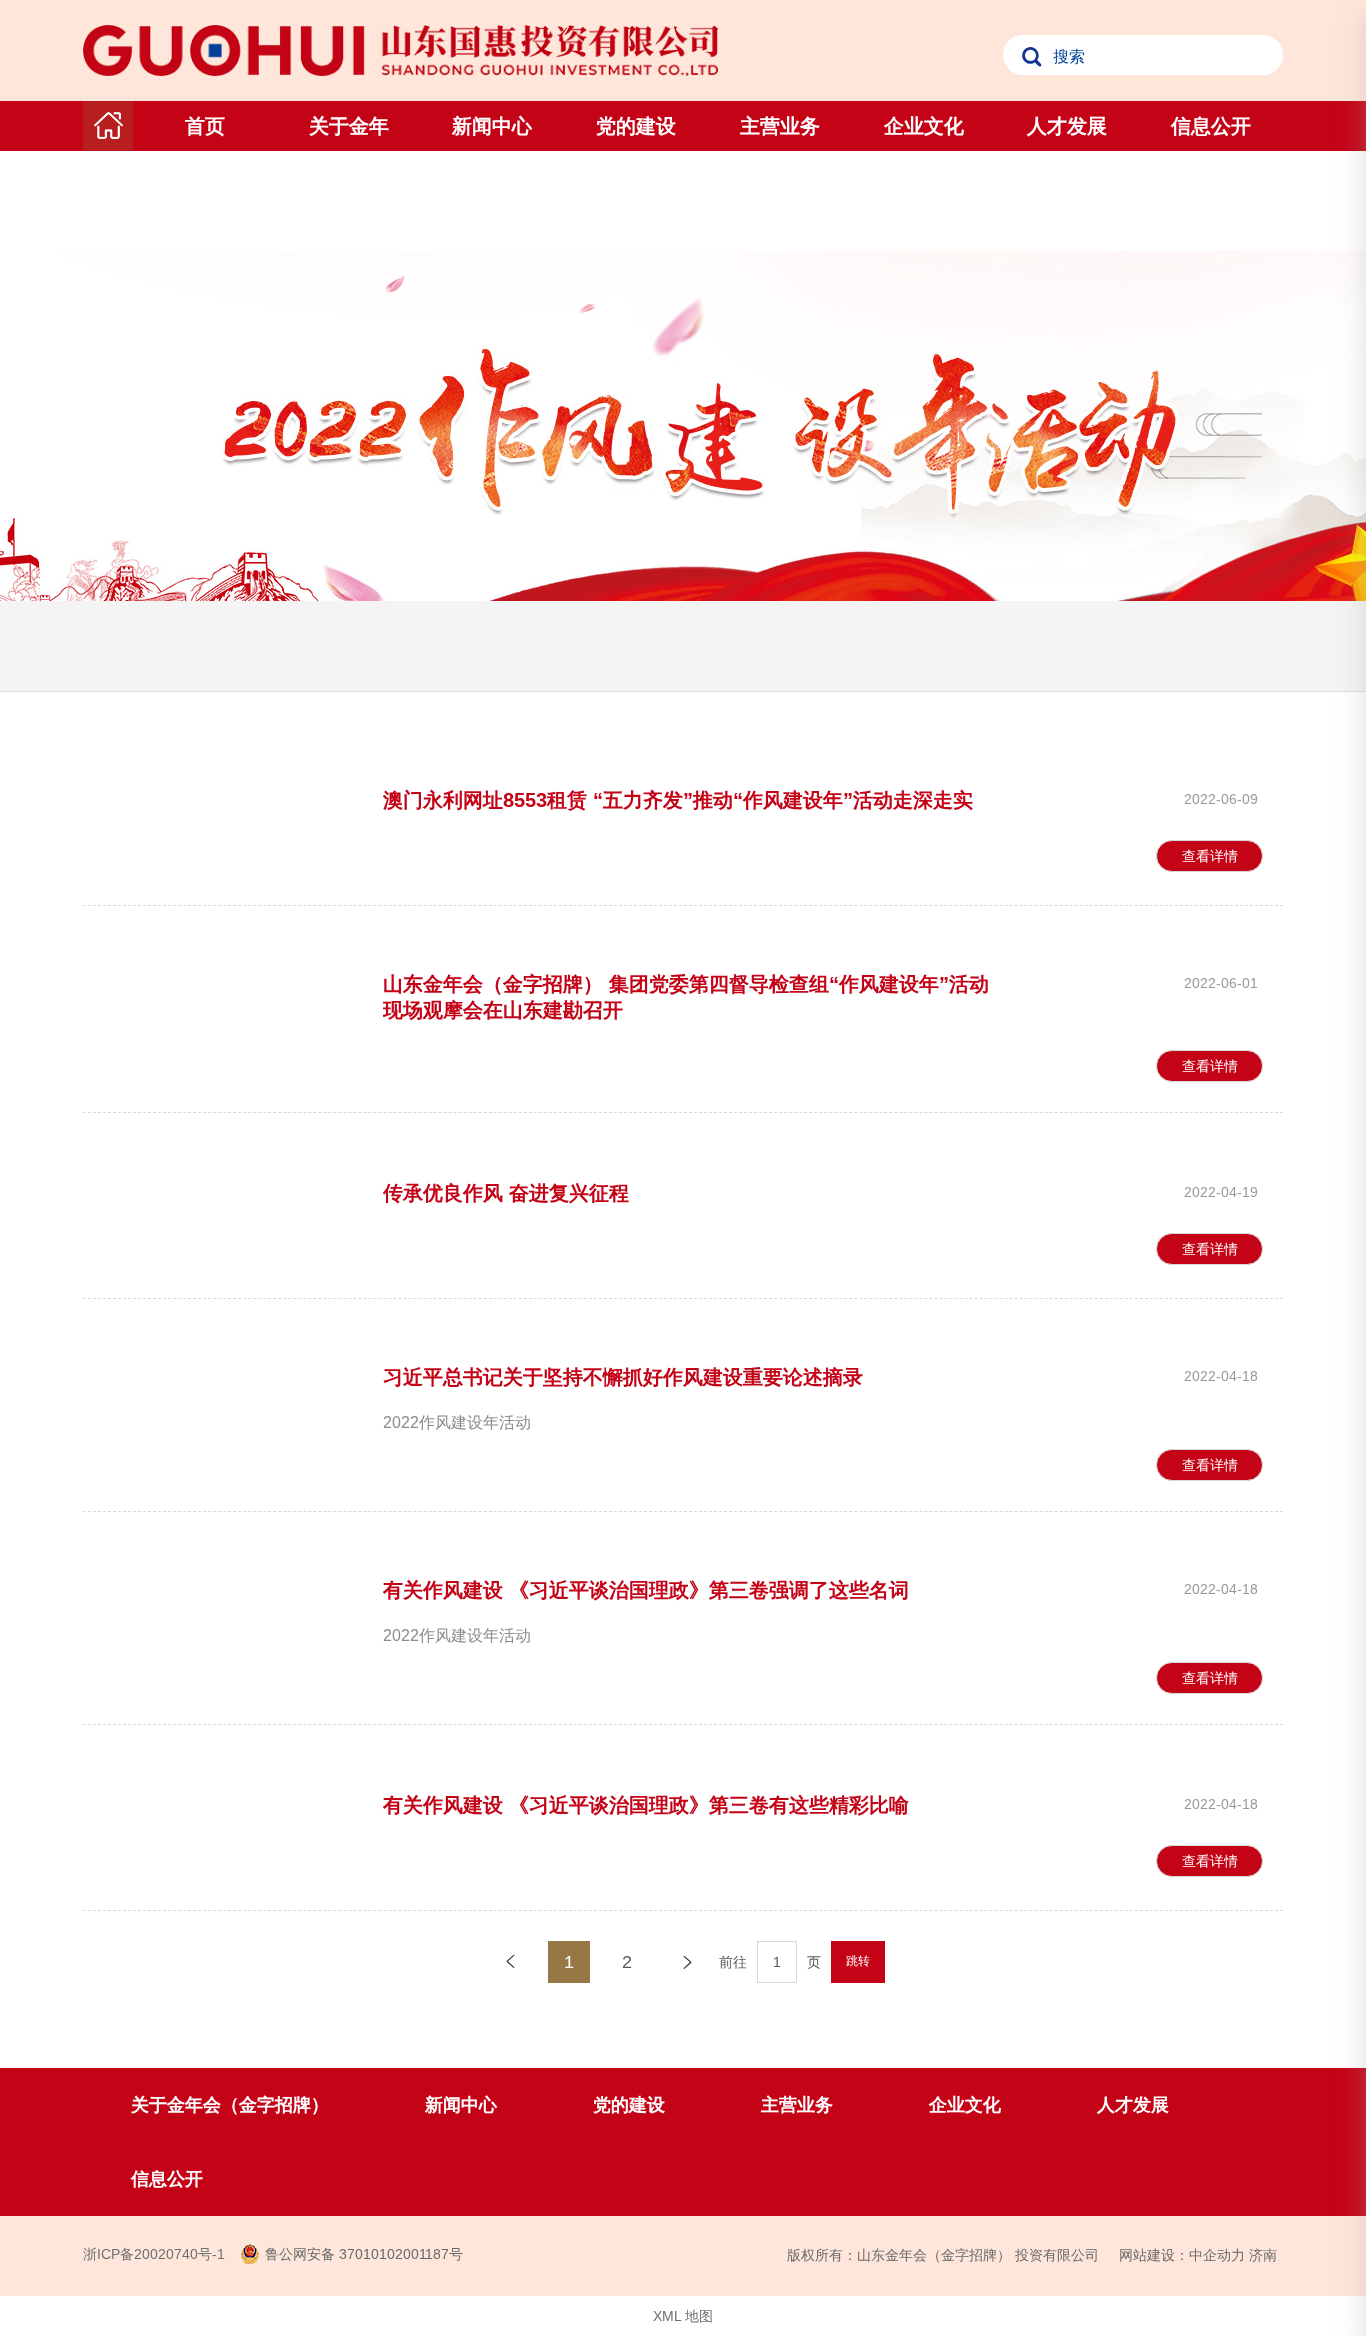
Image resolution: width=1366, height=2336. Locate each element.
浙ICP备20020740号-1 (154, 2254)
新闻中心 (492, 126)
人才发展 (1067, 126)
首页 (205, 126)
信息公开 (1211, 126)
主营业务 (780, 126)
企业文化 (924, 126)
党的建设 (636, 126)
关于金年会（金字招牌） (349, 176)
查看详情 (1210, 856)
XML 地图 (683, 2316)
